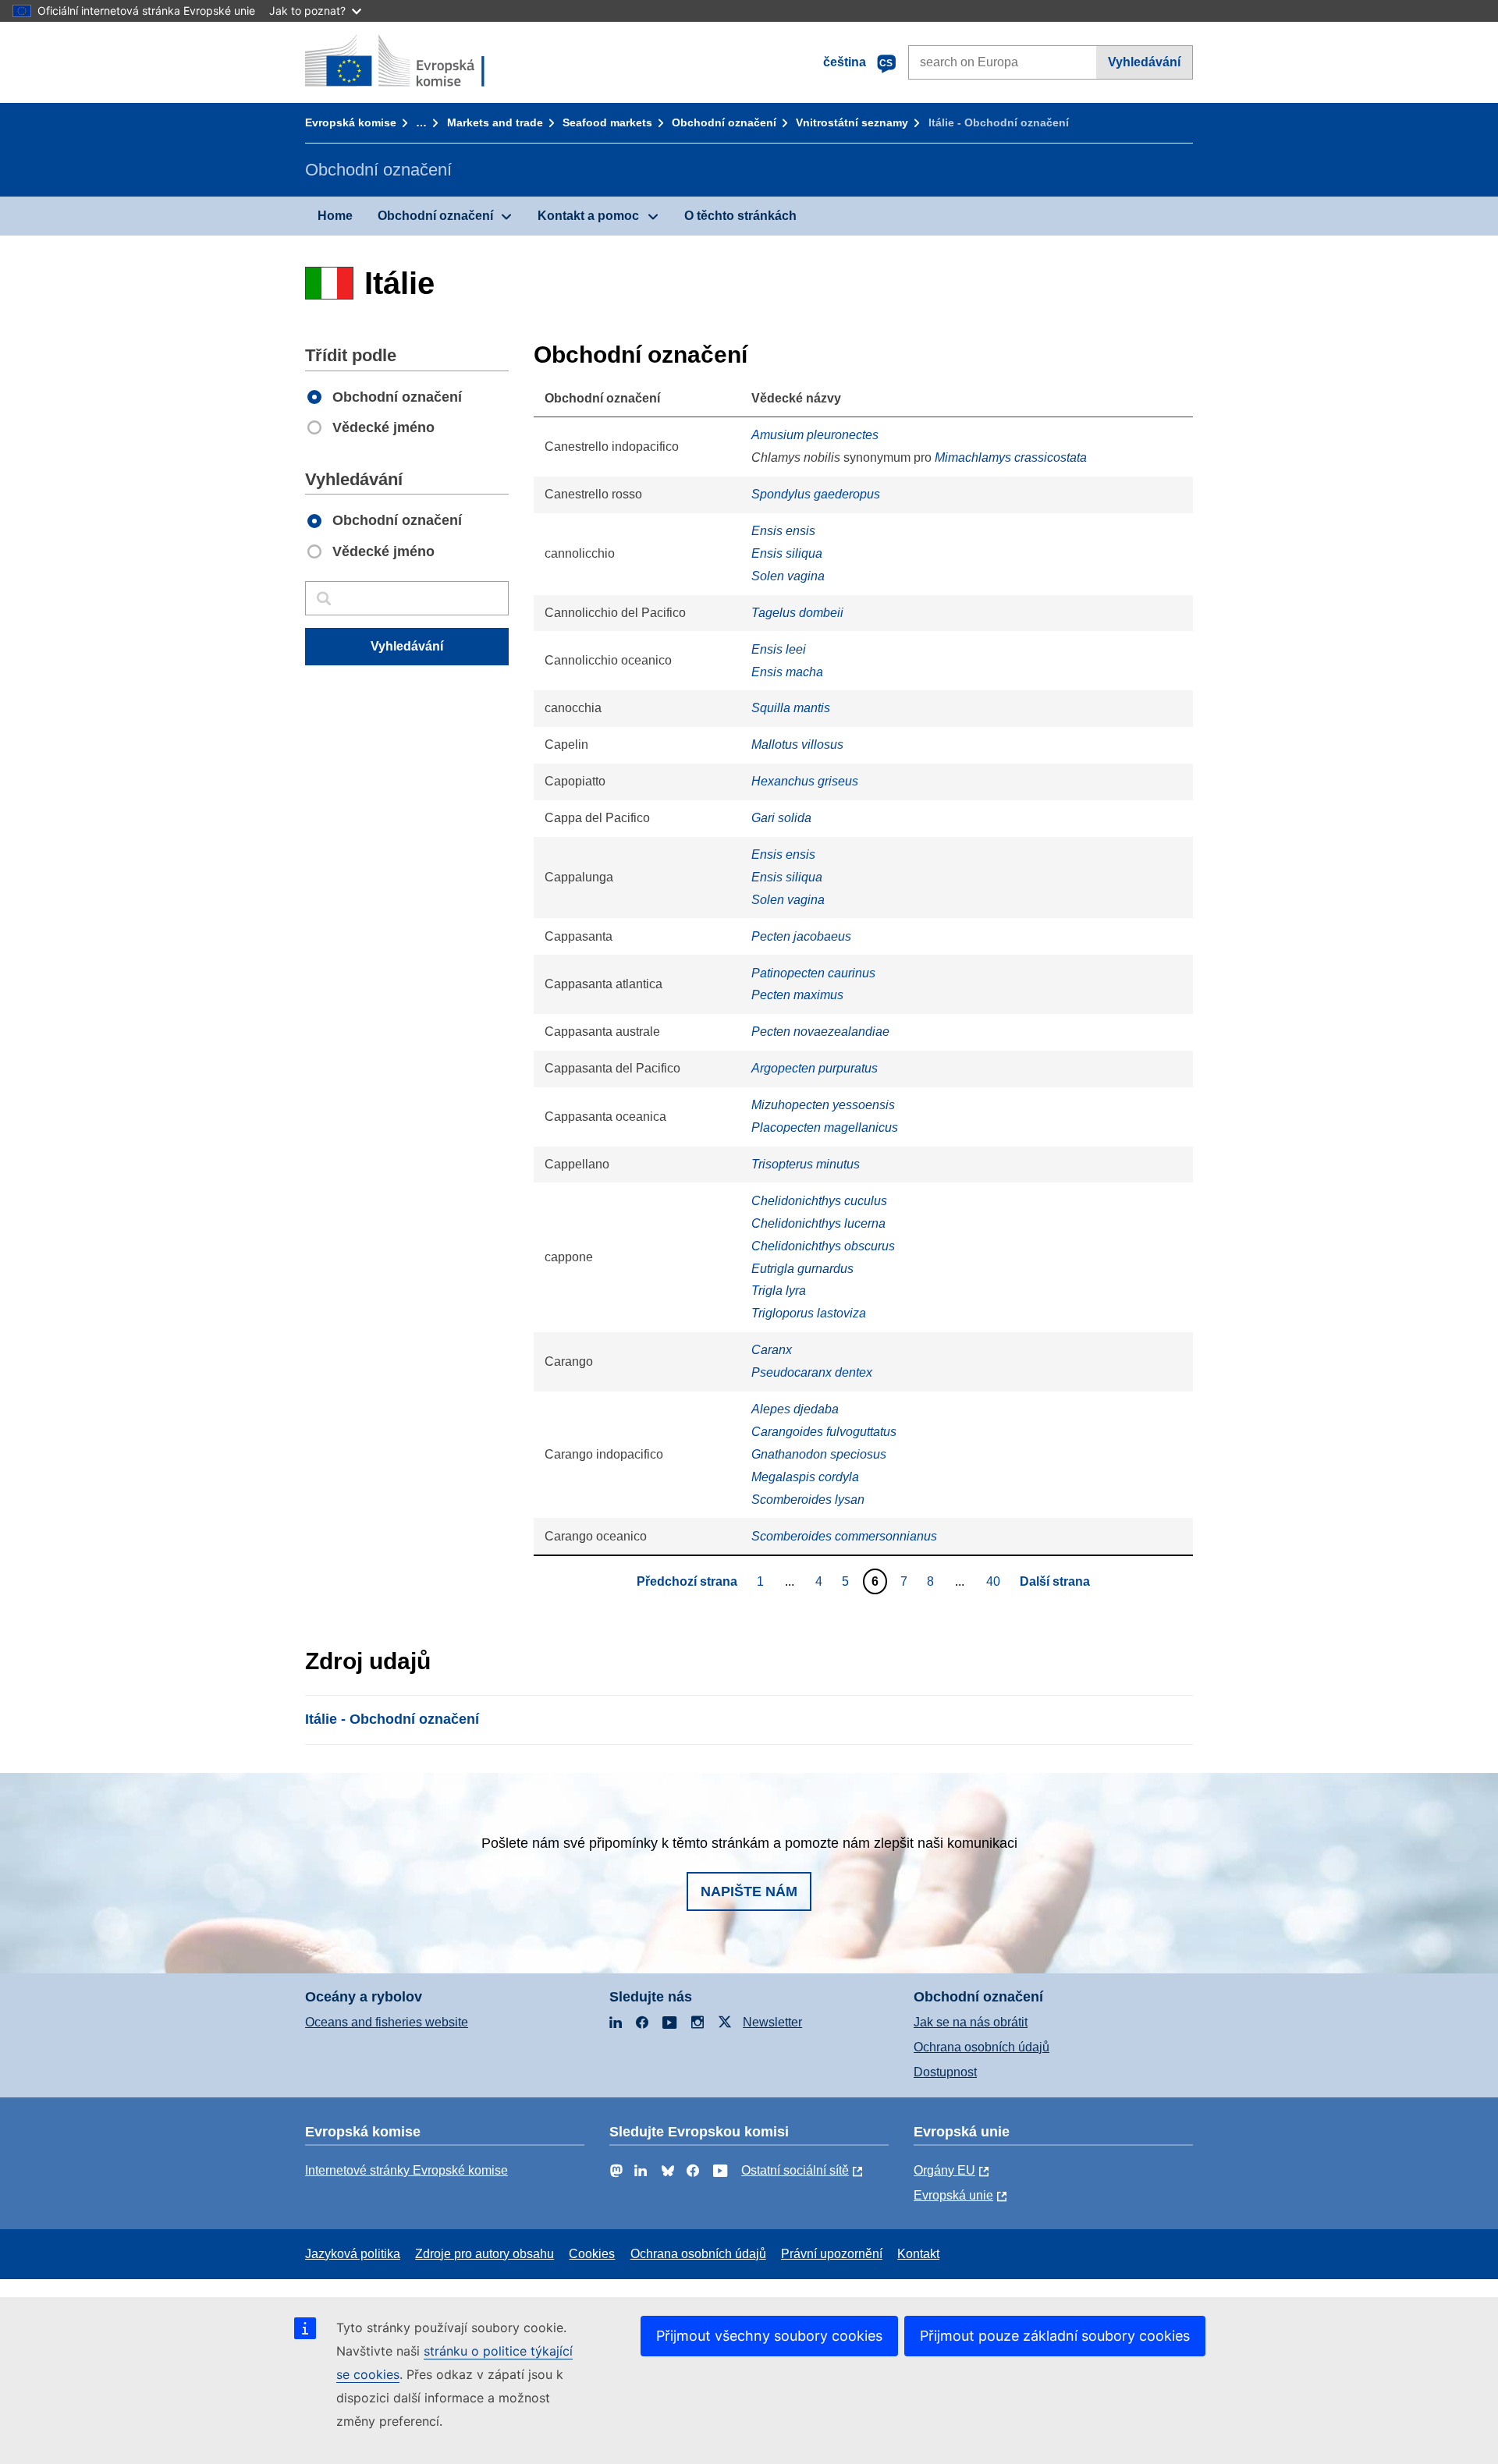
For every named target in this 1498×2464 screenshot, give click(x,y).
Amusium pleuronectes (815, 435)
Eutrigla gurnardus (802, 1269)
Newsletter (772, 2022)
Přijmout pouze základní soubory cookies (1055, 2336)
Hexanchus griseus (805, 781)
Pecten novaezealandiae (820, 1032)
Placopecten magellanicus (825, 1127)
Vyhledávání (1144, 62)
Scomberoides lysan (808, 1500)
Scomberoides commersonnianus (844, 1536)
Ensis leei (779, 649)
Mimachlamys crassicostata (1011, 457)
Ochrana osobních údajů (982, 2047)
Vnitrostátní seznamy (852, 122)
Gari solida (781, 818)
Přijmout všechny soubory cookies (769, 2336)
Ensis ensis (783, 531)
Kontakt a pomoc (588, 216)
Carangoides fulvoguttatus (824, 1432)
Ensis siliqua (787, 553)
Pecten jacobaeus (801, 936)
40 (995, 1581)
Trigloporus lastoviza (809, 1313)
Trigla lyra (779, 1290)
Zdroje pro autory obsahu (485, 2254)
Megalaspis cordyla (805, 1477)
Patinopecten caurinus (813, 973)
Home (335, 216)
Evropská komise (351, 122)
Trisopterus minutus (806, 1164)
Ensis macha (787, 672)
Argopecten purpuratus (815, 1068)
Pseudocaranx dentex (812, 1372)
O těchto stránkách (740, 216)
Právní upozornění (832, 2254)
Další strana (1055, 1581)
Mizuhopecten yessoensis (823, 1105)
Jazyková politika (353, 2254)
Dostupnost (945, 2072)
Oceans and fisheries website (387, 2022)
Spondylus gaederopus (816, 494)
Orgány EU (944, 2170)
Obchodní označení (724, 122)
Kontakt (918, 2254)
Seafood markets (607, 122)
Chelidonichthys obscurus (823, 1246)
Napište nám (749, 1891)
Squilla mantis (791, 708)
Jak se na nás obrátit (971, 2022)
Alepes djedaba (795, 1409)
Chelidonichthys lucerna (818, 1223)
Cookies (592, 2254)
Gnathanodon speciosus (819, 1454)
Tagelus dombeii (797, 613)
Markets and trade (495, 122)
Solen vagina (788, 576)
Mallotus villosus (797, 745)
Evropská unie (953, 2195)
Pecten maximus (797, 995)
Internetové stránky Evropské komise (406, 2170)
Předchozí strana (687, 1581)
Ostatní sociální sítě (795, 2170)
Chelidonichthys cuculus (819, 1201)
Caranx (772, 1350)
